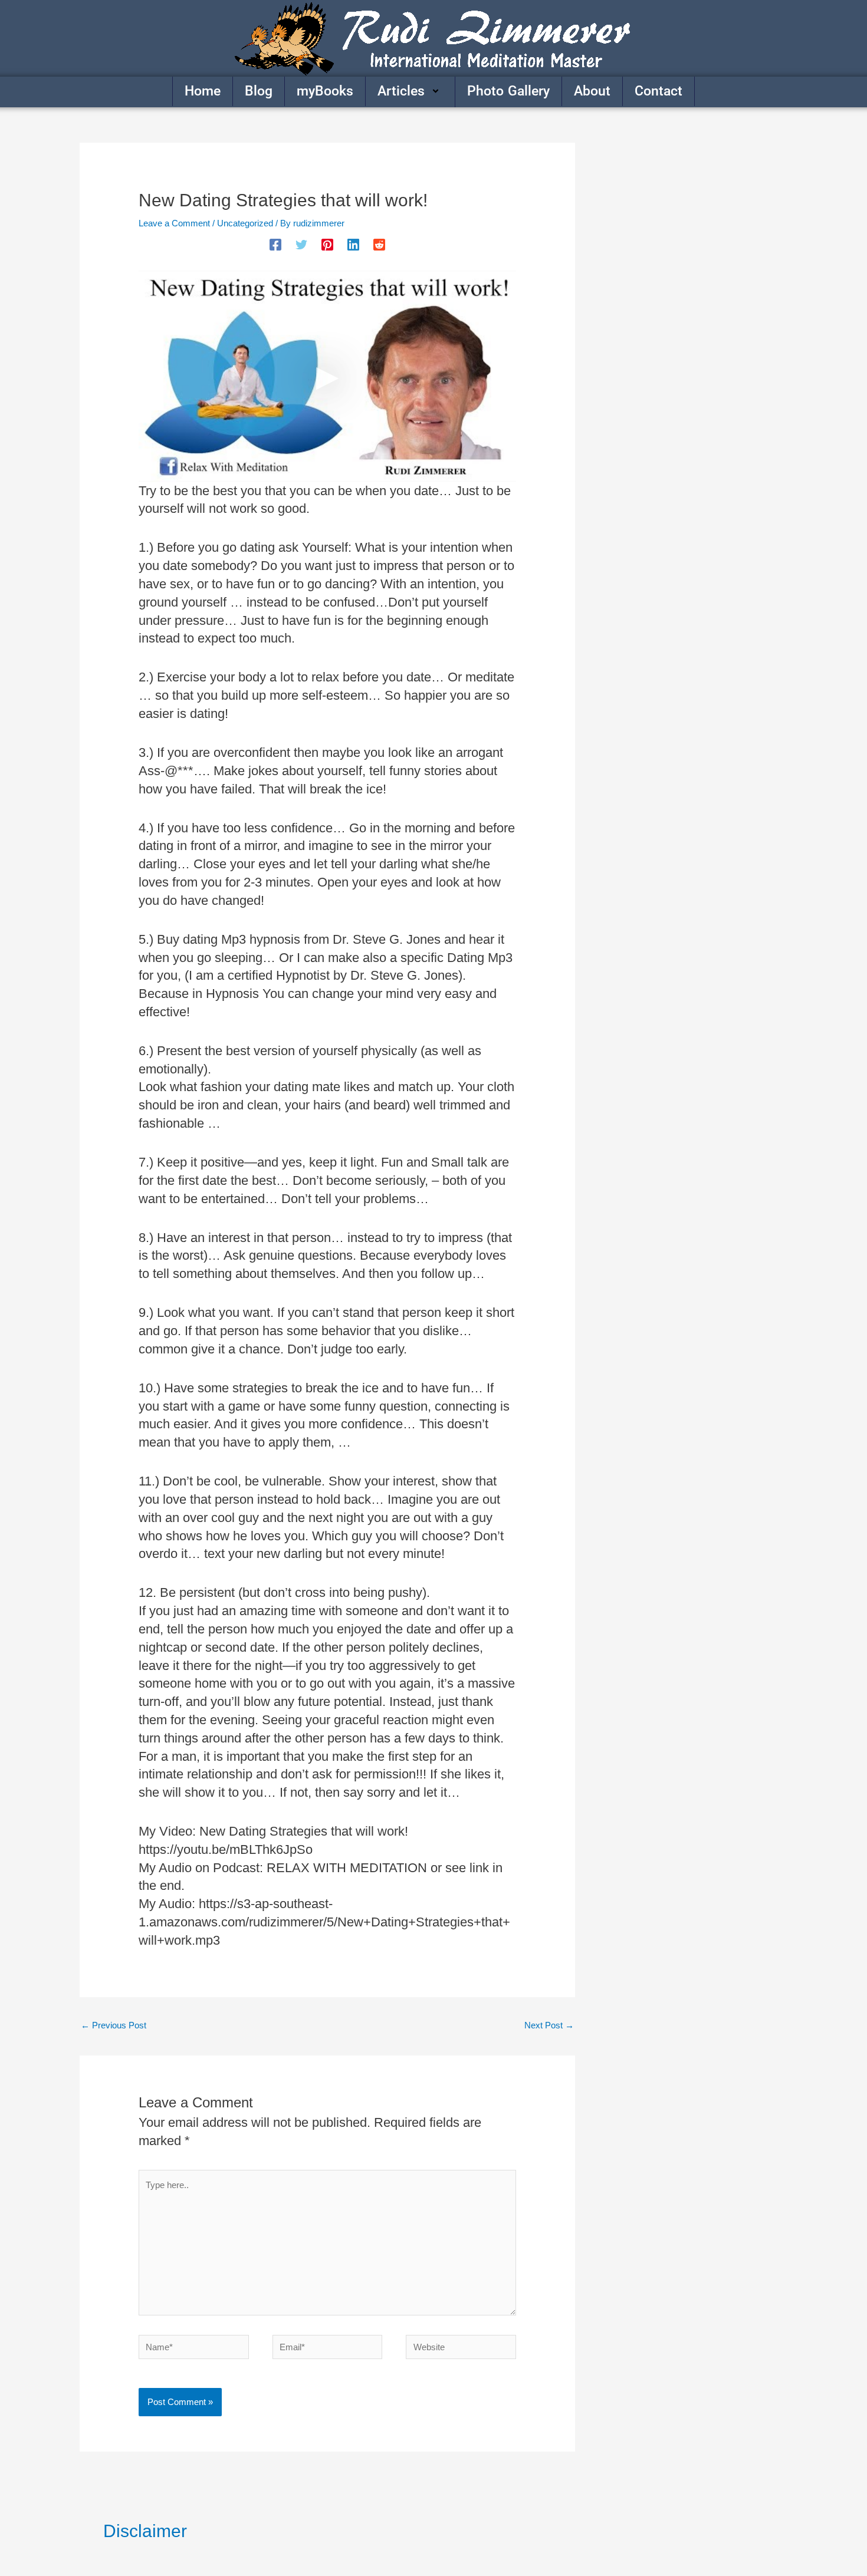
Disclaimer (145, 2531)
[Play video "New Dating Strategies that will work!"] (327, 376)
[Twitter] (301, 245)
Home (203, 91)
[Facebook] (275, 245)
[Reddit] (379, 245)
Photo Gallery (508, 91)
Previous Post (114, 2025)
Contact (659, 91)
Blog (259, 91)
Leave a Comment (174, 223)
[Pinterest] (327, 245)
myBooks (325, 91)
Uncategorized (245, 223)
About (592, 91)
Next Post (549, 2025)
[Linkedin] (353, 245)
